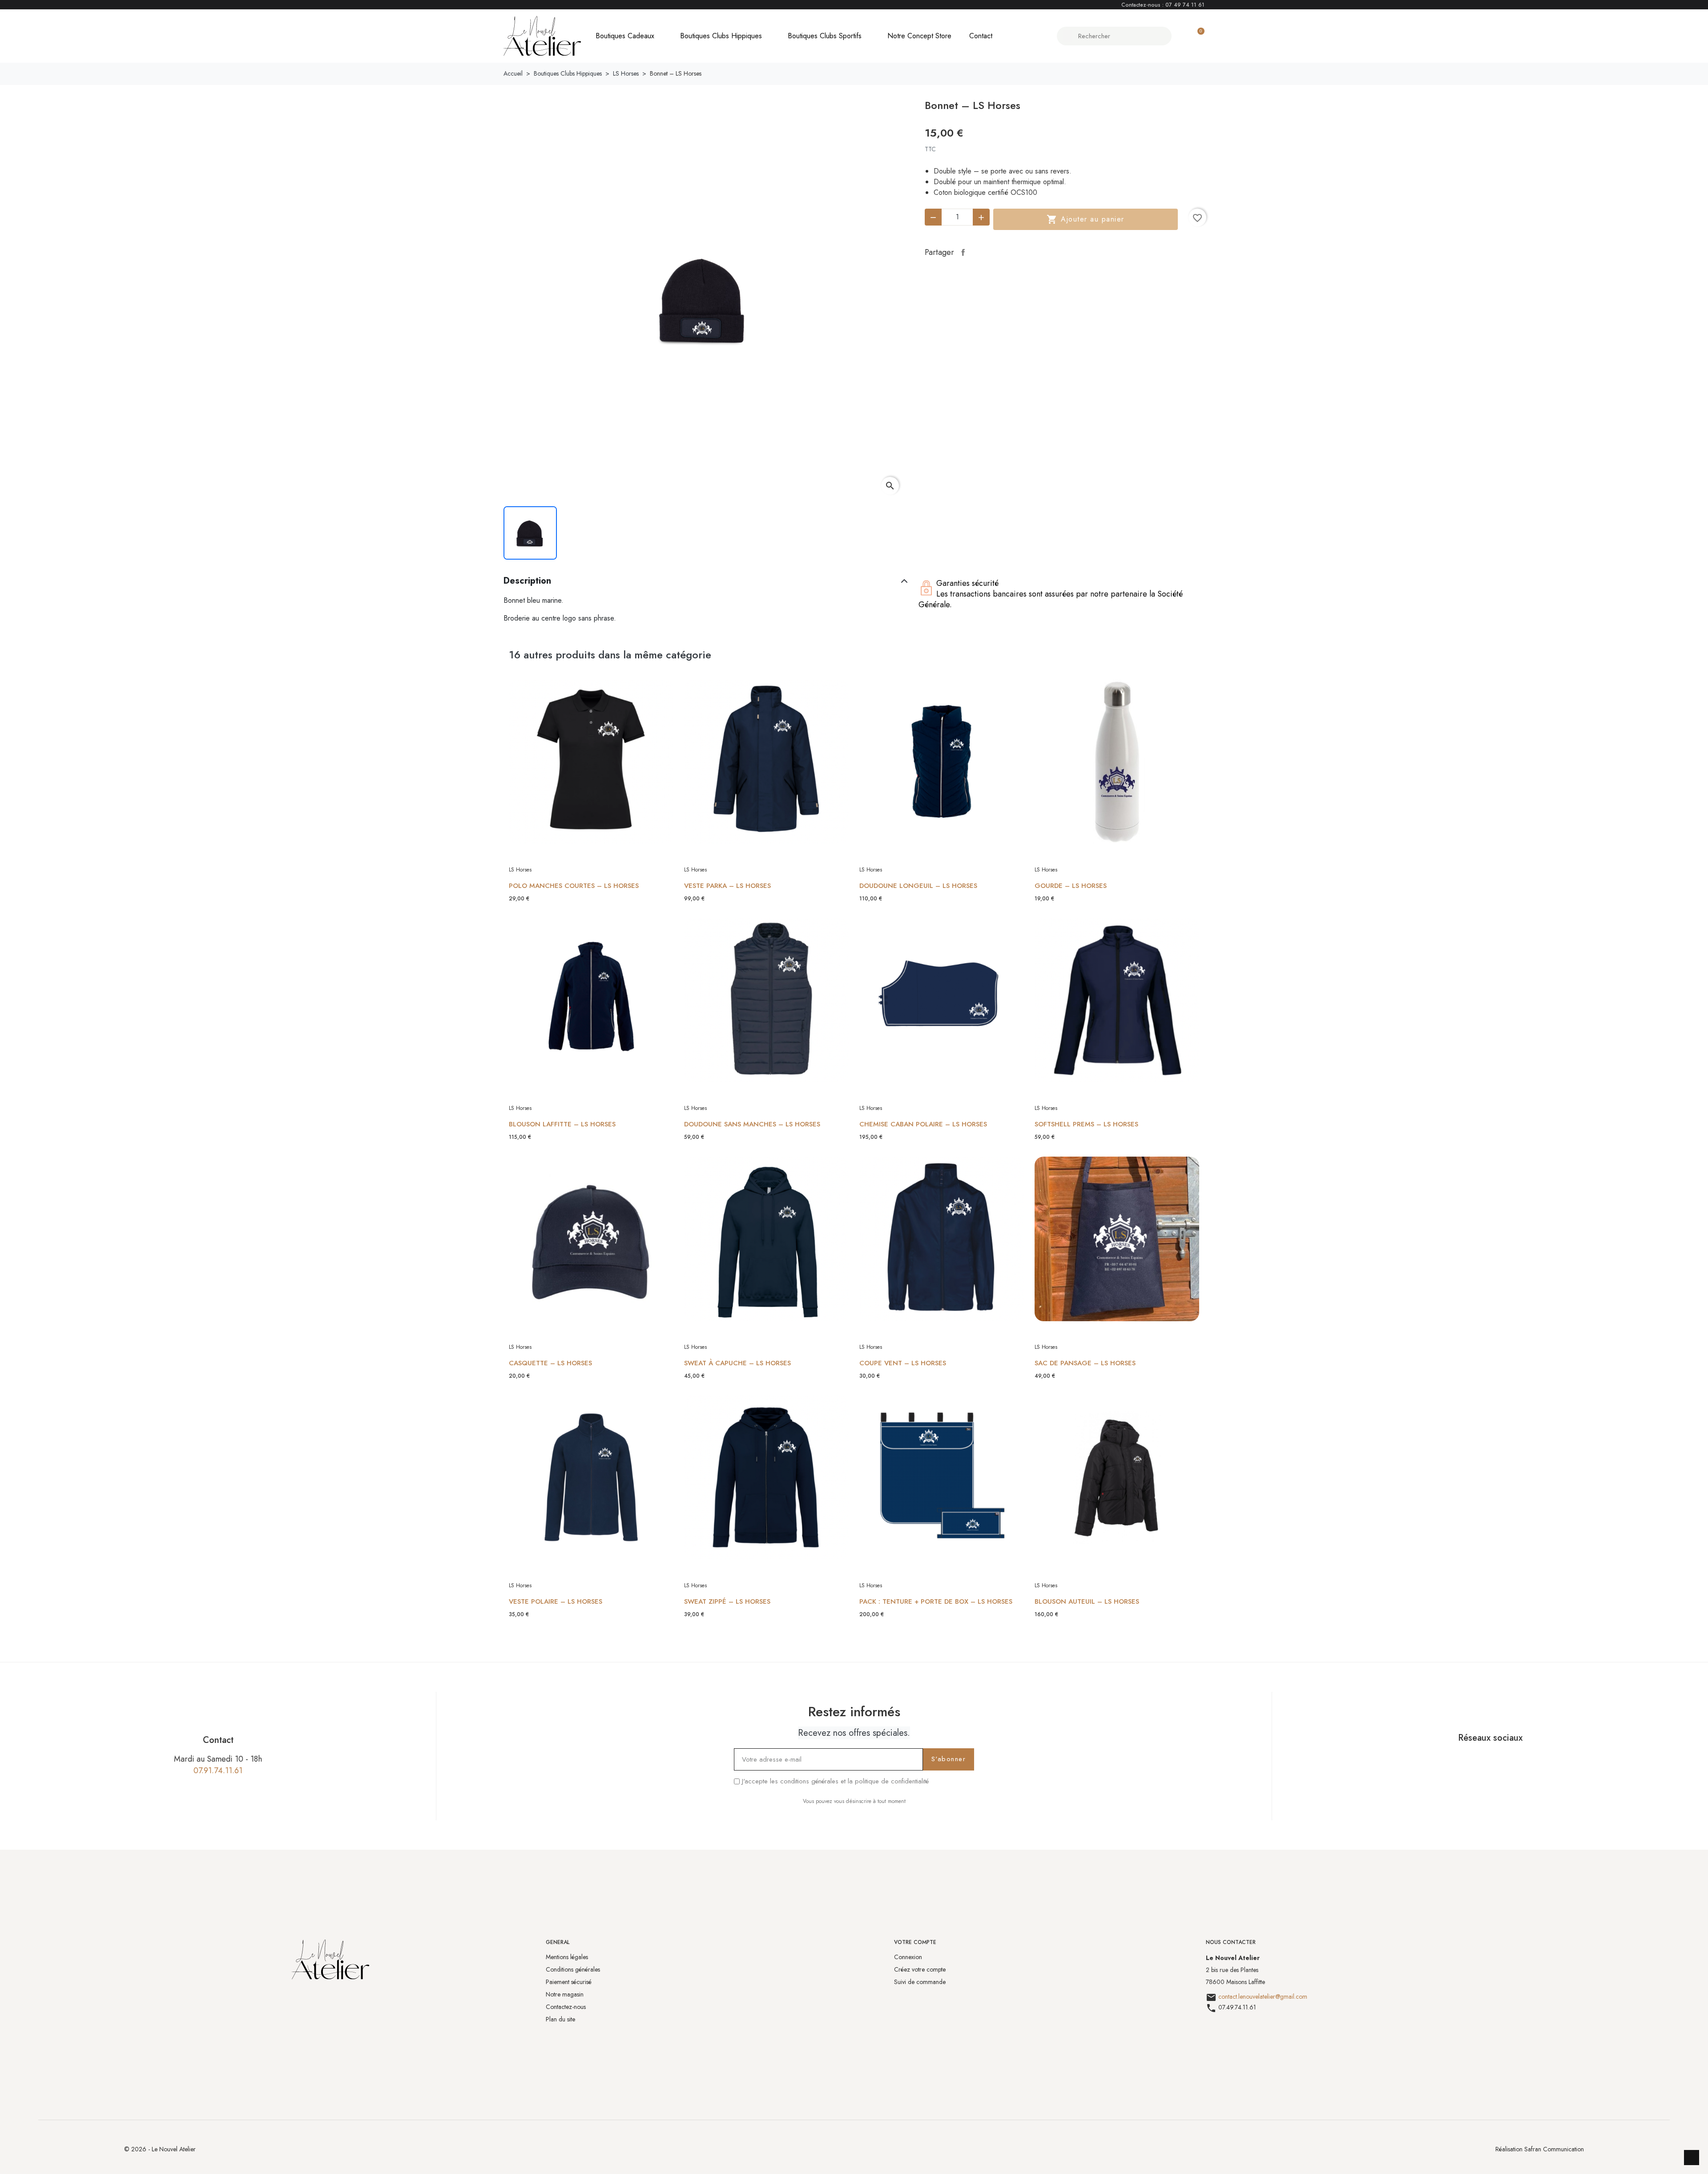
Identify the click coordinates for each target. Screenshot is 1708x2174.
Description (527, 581)
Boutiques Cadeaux (625, 36)
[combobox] (1115, 36)
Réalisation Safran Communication (1540, 2149)
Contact (981, 36)
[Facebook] (1479, 1759)
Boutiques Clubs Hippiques (721, 36)
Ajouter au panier (1086, 219)
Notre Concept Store (919, 36)
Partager (963, 252)
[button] (1197, 36)
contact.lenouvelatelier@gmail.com (1263, 1997)
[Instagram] (1501, 1759)
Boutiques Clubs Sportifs (825, 36)
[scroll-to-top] (1692, 2158)
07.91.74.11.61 (218, 1771)
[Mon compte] (1182, 36)
